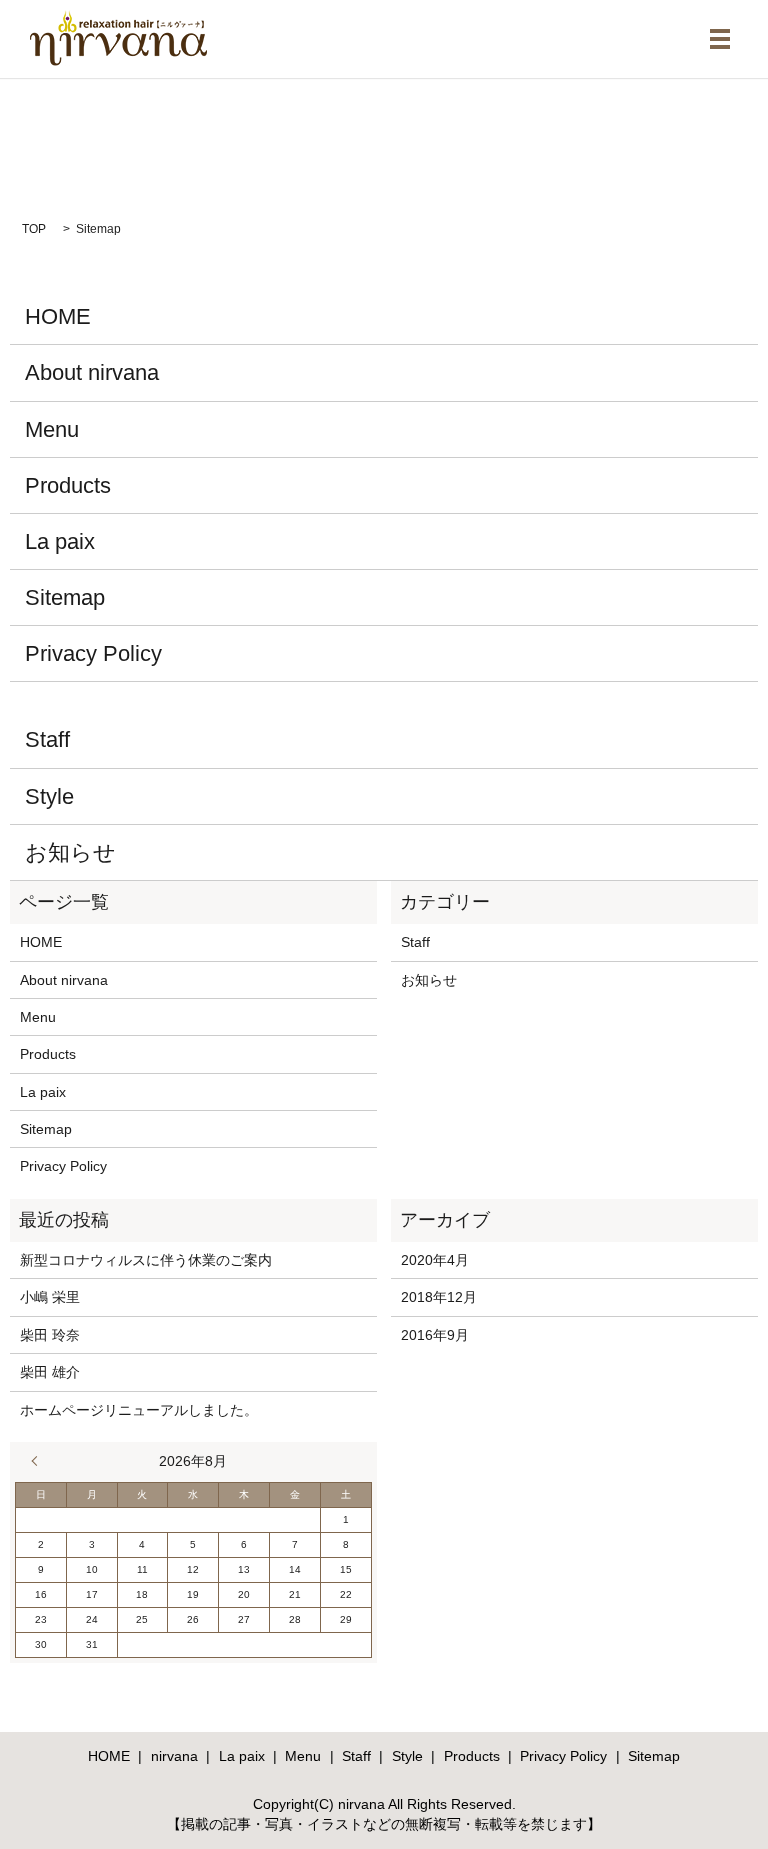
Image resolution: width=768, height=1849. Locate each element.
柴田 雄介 (50, 1372)
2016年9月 (435, 1335)
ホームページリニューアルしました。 (139, 1410)
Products (68, 485)
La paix (60, 541)
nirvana (174, 1756)
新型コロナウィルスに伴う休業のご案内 (146, 1260)
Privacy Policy (93, 653)
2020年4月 (435, 1260)
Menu (52, 429)
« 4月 (39, 1461)
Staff (47, 739)
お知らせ (70, 852)
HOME (58, 316)
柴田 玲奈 (50, 1335)
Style (49, 796)
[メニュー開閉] (720, 39)
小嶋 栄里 (50, 1297)
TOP (34, 229)
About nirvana (92, 372)
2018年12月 (439, 1297)
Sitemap (65, 597)
